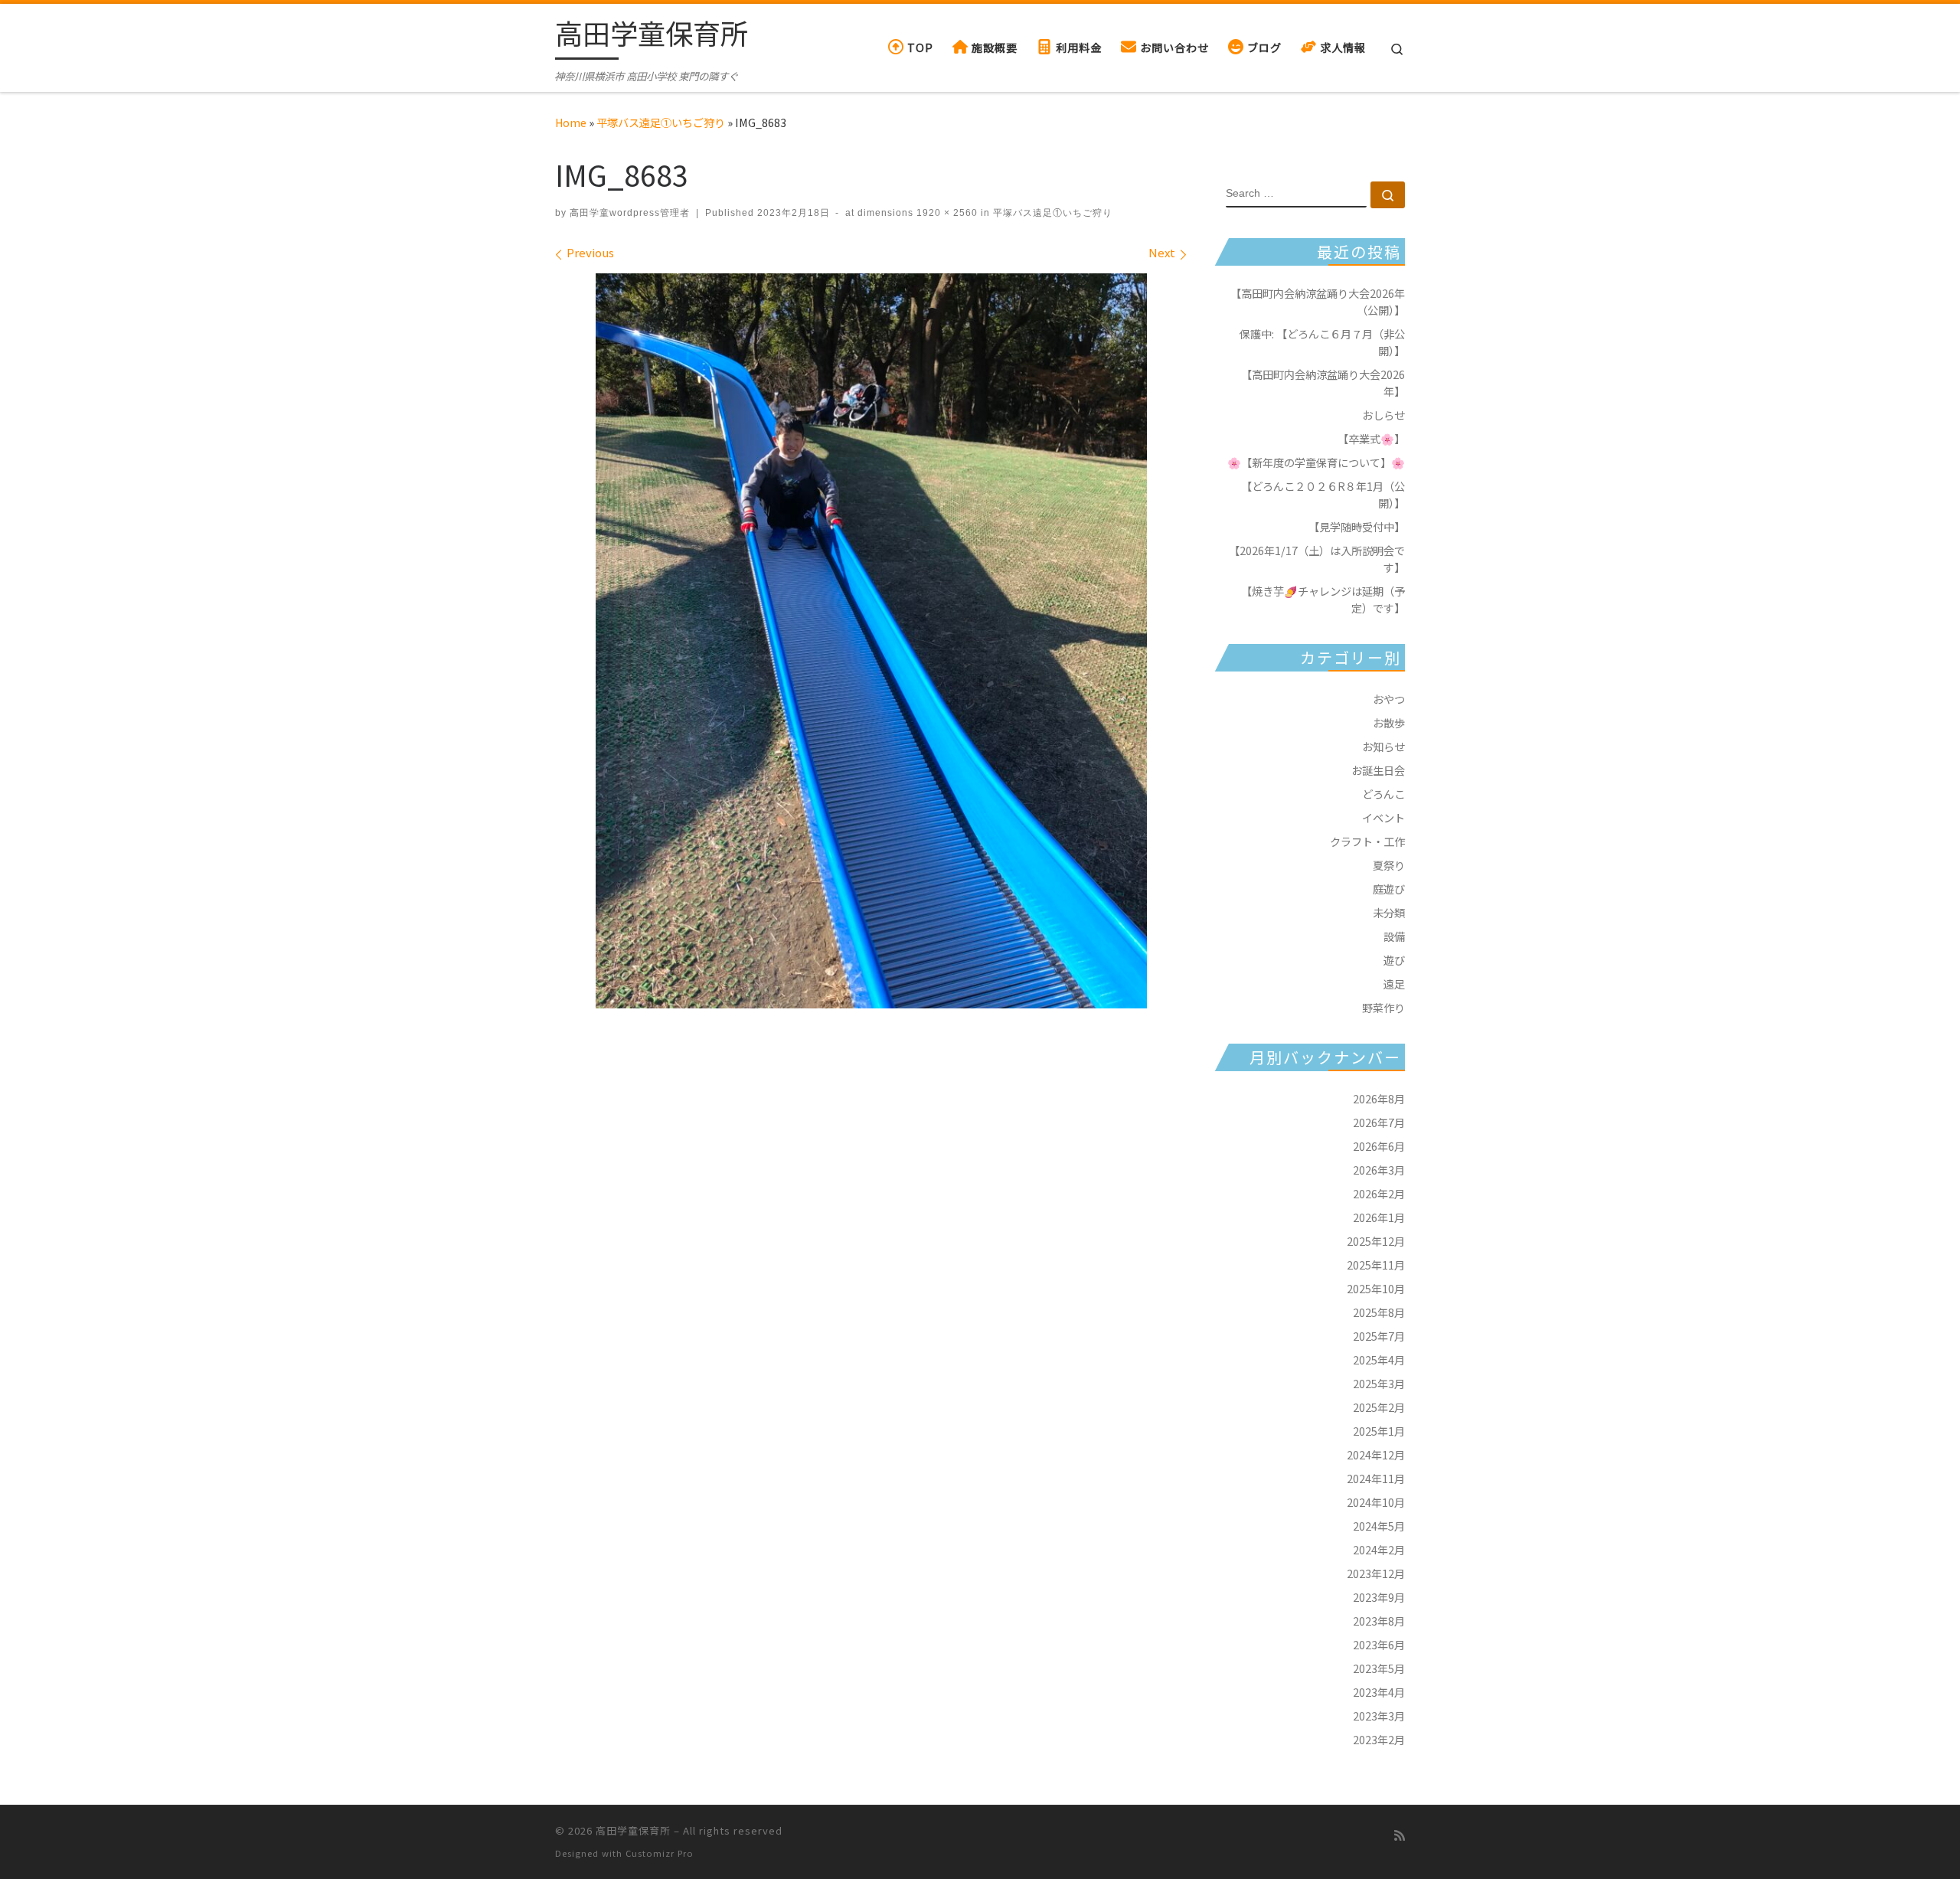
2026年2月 (1379, 1193)
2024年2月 (1379, 1549)
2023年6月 (1379, 1644)
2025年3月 (1379, 1383)
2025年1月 (1379, 1431)
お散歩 (1389, 722)
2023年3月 (1379, 1716)
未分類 (1389, 912)
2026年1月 (1379, 1217)
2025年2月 (1379, 1407)
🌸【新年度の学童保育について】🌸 (1316, 462)
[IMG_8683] (871, 641)
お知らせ (1383, 746)
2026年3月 (1379, 1170)
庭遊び (1389, 889)
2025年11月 (1376, 1265)
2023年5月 (1379, 1668)
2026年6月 (1379, 1146)
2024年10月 (1376, 1502)
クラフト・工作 (1367, 841)
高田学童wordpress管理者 (630, 213)
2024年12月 (1376, 1454)
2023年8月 (1379, 1621)
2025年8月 (1379, 1312)
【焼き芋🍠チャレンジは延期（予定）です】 (1323, 599)
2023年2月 (1379, 1739)
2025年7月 (1379, 1336)
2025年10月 (1376, 1288)
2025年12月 (1376, 1241)
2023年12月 (1376, 1573)
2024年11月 (1376, 1478)
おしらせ (1383, 415)
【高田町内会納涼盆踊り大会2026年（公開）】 (1318, 301)
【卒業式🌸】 (1371, 438)
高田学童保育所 (633, 1830)
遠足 (1394, 984)
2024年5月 (1379, 1526)
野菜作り (1383, 1007)
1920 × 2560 (946, 213)
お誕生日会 (1378, 770)
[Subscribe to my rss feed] (1400, 1835)
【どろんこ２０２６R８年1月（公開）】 (1323, 494)
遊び (1394, 960)
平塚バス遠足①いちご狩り (661, 122)
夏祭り (1389, 865)
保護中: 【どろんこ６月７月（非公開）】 (1322, 342)
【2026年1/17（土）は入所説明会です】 (1317, 559)
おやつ (1389, 699)
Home (571, 122)
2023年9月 (1379, 1597)
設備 (1394, 936)
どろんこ (1383, 794)
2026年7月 (1379, 1122)
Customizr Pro (660, 1853)
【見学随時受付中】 (1357, 526)
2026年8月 (1379, 1098)
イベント (1383, 817)
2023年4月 (1379, 1692)
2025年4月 (1379, 1359)
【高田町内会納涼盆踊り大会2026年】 (1323, 382)
